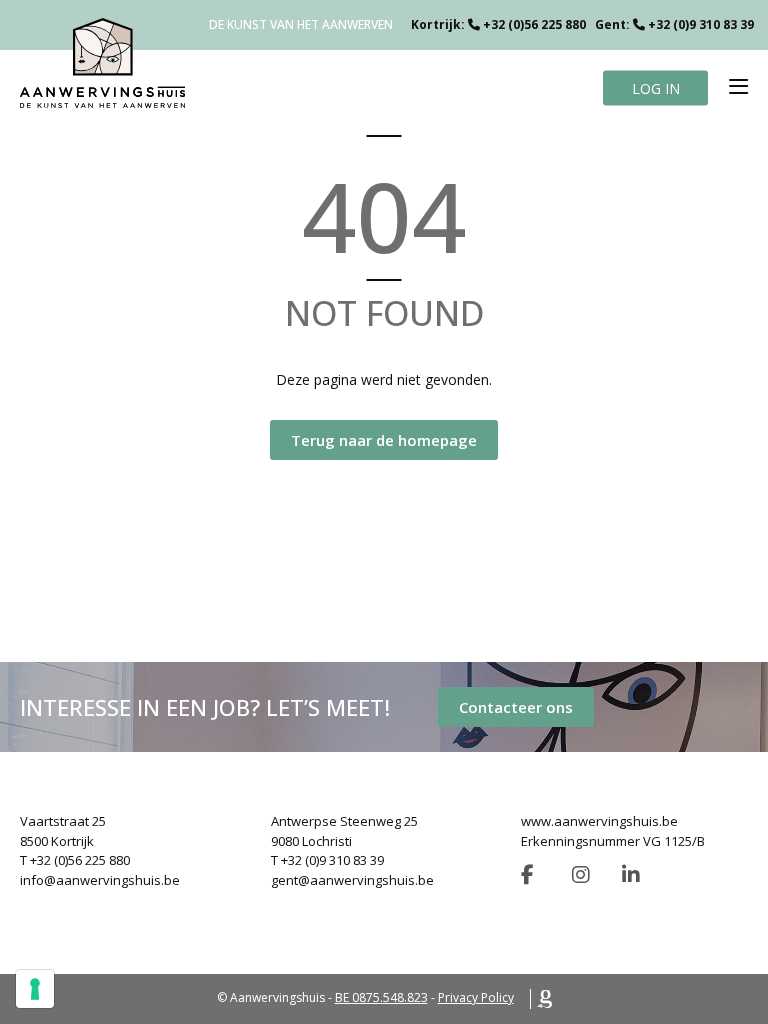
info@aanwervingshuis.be (100, 880)
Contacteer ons (516, 707)
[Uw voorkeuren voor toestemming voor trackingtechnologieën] (35, 989)
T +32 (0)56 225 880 (75, 860)
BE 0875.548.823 (381, 997)
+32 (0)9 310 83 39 (701, 24)
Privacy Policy (476, 997)
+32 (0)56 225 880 (534, 24)
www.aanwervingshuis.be (599, 821)
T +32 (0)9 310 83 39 (327, 860)
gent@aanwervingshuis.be (352, 880)
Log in (656, 87)
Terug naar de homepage (384, 440)
